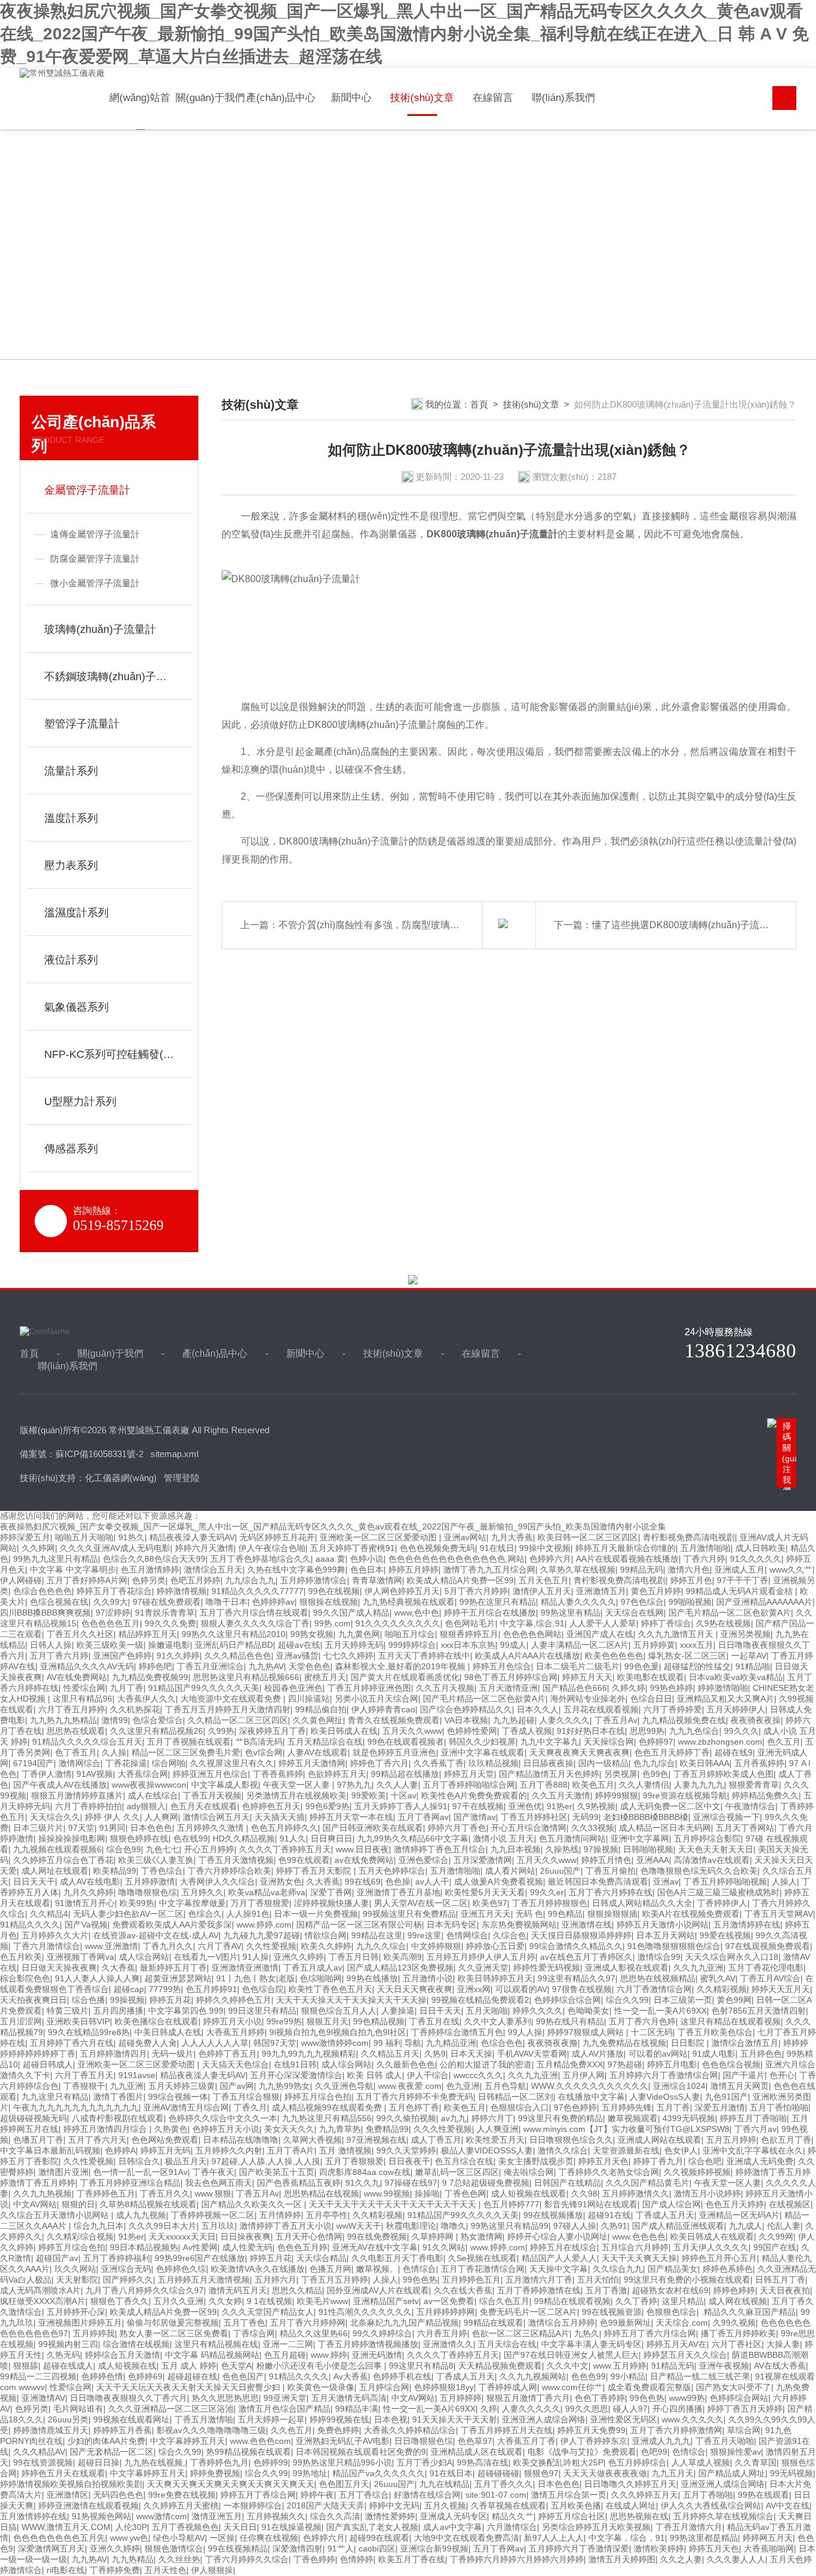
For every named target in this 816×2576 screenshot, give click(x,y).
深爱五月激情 (720, 2107)
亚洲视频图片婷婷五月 (80, 2323)
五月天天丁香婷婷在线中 (424, 1656)
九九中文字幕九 (550, 1742)
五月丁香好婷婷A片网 (87, 1580)
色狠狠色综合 (671, 2312)
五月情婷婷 (280, 2215)
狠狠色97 (541, 2473)
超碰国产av (57, 2258)
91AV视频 (95, 1774)
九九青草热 (340, 2129)
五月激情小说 (428, 1978)
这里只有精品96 (82, 1699)
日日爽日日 (332, 1838)
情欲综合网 (326, 1935)
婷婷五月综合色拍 (318, 2097)
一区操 (222, 2538)
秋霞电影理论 (411, 2226)
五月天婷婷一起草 (271, 2419)
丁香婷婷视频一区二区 (213, 2215)
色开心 (782, 2075)
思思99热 (647, 1731)
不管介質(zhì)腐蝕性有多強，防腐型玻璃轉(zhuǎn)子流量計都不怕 (418, 925)
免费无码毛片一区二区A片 (528, 2312)
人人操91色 (248, 1914)
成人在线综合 (153, 1795)
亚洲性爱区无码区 (624, 2419)
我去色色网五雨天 (219, 2183)
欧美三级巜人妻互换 (156, 1860)
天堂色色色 (309, 1666)
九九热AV (266, 1666)
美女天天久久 (289, 2129)
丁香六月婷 (704, 1559)
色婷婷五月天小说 (226, 2129)
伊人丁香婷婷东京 (594, 2441)
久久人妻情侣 (644, 1785)
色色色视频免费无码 (437, 1548)
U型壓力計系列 (80, 1102)
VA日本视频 (466, 1720)
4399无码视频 (689, 2118)
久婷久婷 (628, 1688)
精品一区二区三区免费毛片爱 (186, 1752)
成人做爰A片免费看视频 (499, 1881)
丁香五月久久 (165, 2193)
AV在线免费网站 (77, 1677)
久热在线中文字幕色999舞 (296, 1570)
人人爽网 (161, 1817)
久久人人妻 (397, 1785)
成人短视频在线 (127, 2366)
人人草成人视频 (701, 2462)
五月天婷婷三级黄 (182, 2086)
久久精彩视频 (722, 1989)
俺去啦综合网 (529, 2172)
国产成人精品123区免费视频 (400, 1968)
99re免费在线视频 (182, 2495)
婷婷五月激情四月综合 (106, 2129)
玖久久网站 (75, 2269)
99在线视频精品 (238, 2549)
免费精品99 (387, 2129)
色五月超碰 (285, 2355)
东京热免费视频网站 (519, 1925)
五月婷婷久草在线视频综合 (723, 2516)
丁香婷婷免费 (115, 2570)
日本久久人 (538, 1709)
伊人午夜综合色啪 (272, 1548)
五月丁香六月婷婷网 (308, 2323)
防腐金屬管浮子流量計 (95, 559)
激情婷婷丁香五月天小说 (286, 2226)
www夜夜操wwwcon (149, 1785)
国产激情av (475, 1817)
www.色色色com (260, 2441)
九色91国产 (726, 2097)
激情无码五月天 (238, 2290)
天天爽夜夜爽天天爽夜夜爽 (579, 1752)
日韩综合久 (139, 2161)
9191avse (137, 2075)
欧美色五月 (593, 1785)
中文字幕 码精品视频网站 (212, 2355)
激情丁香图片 (118, 2097)
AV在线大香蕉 (780, 2366)
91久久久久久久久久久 (398, 1623)
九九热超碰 (514, 1720)
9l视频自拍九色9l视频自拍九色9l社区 (338, 2032)
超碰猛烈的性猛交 (697, 1666)
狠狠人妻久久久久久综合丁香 (255, 1623)
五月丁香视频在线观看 (189, 1742)
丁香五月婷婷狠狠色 (550, 1903)
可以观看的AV (521, 1989)
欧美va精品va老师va (267, 1892)
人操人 (784, 1881)
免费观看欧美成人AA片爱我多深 (172, 1925)
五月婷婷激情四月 (113, 2054)
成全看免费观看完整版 (649, 2387)
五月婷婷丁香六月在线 (72, 2043)
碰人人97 (630, 2409)
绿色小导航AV (179, 2538)
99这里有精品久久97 (576, 1978)
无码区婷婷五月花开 (277, 1537)
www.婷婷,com (264, 1925)
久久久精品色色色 (238, 1656)
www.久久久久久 (693, 2419)
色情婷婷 (357, 2559)
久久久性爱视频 (443, 2129)
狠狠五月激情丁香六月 (528, 2398)
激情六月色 (689, 1570)
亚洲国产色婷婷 (122, 1656)
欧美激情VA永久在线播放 (258, 2269)
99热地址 (310, 2473)
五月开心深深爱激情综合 (296, 2075)
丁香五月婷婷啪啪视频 (725, 1881)
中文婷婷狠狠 (436, 1946)
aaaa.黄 (330, 1559)
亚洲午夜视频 (724, 2366)
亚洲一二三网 (288, 2344)
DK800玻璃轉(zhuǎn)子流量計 (492, 534)
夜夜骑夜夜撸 (553, 2043)
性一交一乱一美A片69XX (660, 2011)
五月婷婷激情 (150, 1881)
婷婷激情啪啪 (723, 1688)
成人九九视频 (141, 2215)
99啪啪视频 (690, 1602)
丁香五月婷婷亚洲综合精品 (130, 2183)
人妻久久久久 (565, 1720)
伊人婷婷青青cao (383, 1709)
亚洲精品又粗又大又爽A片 (725, 1699)
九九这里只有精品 (55, 2097)
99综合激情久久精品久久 (576, 1946)
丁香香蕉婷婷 (278, 1774)
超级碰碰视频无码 (33, 2118)
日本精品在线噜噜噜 (241, 2140)
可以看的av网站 (658, 2054)
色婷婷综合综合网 (567, 2000)
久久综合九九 (618, 2269)
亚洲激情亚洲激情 (245, 1968)
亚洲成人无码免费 (760, 2161)
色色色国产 (243, 2376)
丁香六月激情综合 (47, 1946)
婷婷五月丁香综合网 (258, 2495)
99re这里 (424, 1935)
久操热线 (562, 1849)
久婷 (489, 2409)
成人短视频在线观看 (529, 2193)
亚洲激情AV (43, 2398)
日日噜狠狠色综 (424, 2441)
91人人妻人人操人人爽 (97, 1978)
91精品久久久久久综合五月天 (87, 1742)
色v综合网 (264, 1752)
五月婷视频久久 (276, 2516)
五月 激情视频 (345, 2150)
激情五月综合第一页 (569, 2495)
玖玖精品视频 (493, 1763)
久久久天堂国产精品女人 (268, 2312)
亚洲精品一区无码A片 (739, 2215)
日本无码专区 (452, 1925)
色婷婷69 (145, 2376)
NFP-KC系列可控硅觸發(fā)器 (109, 1054)
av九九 (454, 2118)
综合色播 (88, 2000)
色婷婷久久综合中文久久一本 (223, 2118)
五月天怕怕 (598, 2280)
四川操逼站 (309, 1699)
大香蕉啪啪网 (769, 2549)
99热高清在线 (483, 2462)
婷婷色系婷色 (728, 2269)
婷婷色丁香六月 (379, 1763)
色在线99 (191, 1838)
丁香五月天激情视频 (236, 1860)
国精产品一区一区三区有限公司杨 (359, 1925)
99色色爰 (642, 1666)
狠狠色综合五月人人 (339, 2011)
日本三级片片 (38, 1828)
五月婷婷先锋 (627, 2107)
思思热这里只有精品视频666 (246, 1677)
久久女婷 (225, 2301)
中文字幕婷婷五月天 (188, 2441)
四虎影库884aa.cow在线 (365, 2172)
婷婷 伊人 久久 (112, 1817)
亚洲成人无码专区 (453, 2516)
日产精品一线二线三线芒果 (700, 2376)
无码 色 (529, 1914)
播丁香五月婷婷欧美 (738, 2333)
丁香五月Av (616, 1720)
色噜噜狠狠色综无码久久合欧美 (699, 1871)
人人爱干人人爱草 (603, 1623)
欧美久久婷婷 (326, 1946)
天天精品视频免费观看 (500, 2366)
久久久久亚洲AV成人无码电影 (115, 1548)
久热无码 (63, 2355)
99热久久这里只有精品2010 (234, 1634)
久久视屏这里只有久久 (232, 1763)
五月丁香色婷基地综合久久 (260, 1559)
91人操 (256, 1957)
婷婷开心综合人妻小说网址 (557, 2237)
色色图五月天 (344, 2484)
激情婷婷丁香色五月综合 (440, 1849)
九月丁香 (127, 1688)
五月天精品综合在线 (325, 1742)
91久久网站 (444, 2247)
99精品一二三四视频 (38, 2376)
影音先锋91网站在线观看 (591, 2204)
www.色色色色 (639, 2237)
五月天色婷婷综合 (392, 1871)
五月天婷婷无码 (354, 1645)
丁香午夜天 (213, 2172)
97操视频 (601, 1849)
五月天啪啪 (487, 2011)
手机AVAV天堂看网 (532, 2054)
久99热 (221, 1731)
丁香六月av (755, 2129)
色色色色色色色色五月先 (59, 2538)
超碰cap (129, 1989)
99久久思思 (587, 2409)
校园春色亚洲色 (293, 1688)
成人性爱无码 (247, 2247)
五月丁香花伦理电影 (766, 1968)
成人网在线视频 (738, 2301)
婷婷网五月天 (768, 2538)
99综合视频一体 (178, 2097)
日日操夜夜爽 (246, 2237)
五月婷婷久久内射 (229, 2150)
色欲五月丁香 (786, 2140)
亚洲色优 (525, 1806)
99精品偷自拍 (321, 1709)
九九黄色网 (359, 1634)
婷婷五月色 (691, 1580)
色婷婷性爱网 (472, 1731)
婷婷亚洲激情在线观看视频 (88, 2505)
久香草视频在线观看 (508, 2505)
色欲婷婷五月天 (337, 1774)
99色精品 (565, 1914)
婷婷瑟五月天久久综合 (685, 2355)
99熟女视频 (312, 1634)
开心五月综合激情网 (529, 1828)
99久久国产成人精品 (351, 1613)
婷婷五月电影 (672, 2064)
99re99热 (284, 2021)
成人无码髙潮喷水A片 (40, 2290)
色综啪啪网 (321, 1978)
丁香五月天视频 (212, 1795)
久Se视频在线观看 (482, 2258)
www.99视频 (387, 2193)
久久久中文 (567, 2366)
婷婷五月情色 (606, 1860)
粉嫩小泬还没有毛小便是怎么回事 (320, 2366)
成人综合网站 (144, 1957)
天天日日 (240, 2527)
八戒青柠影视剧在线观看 (118, 2118)
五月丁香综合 (364, 2495)
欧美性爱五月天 (495, 2140)
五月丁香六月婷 (59, 1656)
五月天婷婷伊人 (736, 1709)
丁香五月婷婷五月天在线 (507, 2430)
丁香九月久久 (168, 1946)
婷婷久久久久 (538, 2011)
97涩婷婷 (113, 1613)
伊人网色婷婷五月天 (402, 1591)
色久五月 (784, 1742)
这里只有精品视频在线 (216, 2344)
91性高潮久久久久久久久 (365, 2312)
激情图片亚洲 (63, 2172)
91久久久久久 (756, 1559)
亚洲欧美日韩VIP (78, 2021)
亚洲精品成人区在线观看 (477, 2452)
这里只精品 (683, 2301)
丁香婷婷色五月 (106, 2193)
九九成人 (746, 2226)
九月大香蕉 (512, 1537)
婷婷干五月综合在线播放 (490, 1613)
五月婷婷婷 (461, 2398)
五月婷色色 (761, 2054)
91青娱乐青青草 (165, 1613)
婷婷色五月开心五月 (719, 2258)
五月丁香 (673, 2107)
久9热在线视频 (723, 1623)
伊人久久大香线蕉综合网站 (711, 2505)
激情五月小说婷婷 (707, 2193)
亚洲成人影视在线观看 (627, 1968)
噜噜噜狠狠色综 (148, 1892)
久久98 (584, 2193)
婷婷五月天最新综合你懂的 (625, 1548)
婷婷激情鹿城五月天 (51, 2430)
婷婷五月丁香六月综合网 (650, 2333)
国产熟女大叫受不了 (734, 2387)
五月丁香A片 (291, 2150)
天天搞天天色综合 (235, 2064)
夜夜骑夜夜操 (756, 1720)
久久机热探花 (135, 1709)
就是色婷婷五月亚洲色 (394, 1752)
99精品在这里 (377, 1935)
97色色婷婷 (575, 2107)
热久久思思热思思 (225, 2398)
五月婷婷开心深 (76, 2312)
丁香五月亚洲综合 (210, 1666)
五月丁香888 (544, 1785)
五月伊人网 (584, 2075)
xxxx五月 (697, 1645)
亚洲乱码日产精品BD (234, 1645)
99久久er (547, 1892)
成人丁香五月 (436, 2140)
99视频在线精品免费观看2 (480, 2000)
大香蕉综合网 (143, 1774)
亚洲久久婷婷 (299, 1957)
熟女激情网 (481, 2237)
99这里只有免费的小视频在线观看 (687, 2280)
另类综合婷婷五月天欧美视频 (596, 2527)
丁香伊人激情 (47, 1774)
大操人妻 (783, 2344)
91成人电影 (714, 2054)
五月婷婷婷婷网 (446, 2312)
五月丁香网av (423, 1817)
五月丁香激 (606, 2290)
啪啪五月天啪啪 (84, 1537)
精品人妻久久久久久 (578, 1602)
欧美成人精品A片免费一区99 (460, 1580)
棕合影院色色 (25, 1978)
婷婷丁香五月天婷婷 (745, 2409)
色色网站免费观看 (165, 2140)
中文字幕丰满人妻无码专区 (591, 2344)
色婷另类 (149, 1580)
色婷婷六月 (550, 1559)
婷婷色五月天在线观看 (63, 2473)
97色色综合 (642, 1602)
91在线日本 (451, 2473)
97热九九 (354, 1785)
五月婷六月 (275, 2280)
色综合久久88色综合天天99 (154, 1559)
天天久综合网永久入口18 (732, 1957)
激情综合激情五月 (745, 2043)
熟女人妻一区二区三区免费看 (174, 2333)
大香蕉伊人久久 (146, 1699)
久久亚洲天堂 (483, 1968)
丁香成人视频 (527, 1731)
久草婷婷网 (434, 2237)
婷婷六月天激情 (204, 1548)
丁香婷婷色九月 (219, 2462)
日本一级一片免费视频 (316, 1914)
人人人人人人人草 (215, 2043)
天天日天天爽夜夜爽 (415, 1989)
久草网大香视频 (312, 2140)
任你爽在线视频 (269, 2538)
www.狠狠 (213, 2193)
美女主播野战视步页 (536, 2161)
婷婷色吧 (155, 1666)
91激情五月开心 (85, 1903)
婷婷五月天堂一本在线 (351, 1817)
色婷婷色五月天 (271, 1806)
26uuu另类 (68, 2419)
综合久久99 (627, 2000)
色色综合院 (263, 1989)
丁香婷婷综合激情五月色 (457, 2032)
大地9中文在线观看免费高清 (467, 2538)
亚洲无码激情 (377, 2355)
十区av (404, 1795)
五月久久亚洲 (179, 2301)
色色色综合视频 (731, 2064)
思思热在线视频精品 (658, 1978)
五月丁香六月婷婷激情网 (676, 2430)
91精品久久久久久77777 (257, 1591)
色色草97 (475, 2441)
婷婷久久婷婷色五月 (234, 2000)
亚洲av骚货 (297, 1656)
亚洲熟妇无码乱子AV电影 (343, 2441)
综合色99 (124, 1849)
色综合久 (205, 1914)
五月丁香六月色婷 (642, 2021)
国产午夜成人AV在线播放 (60, 1785)
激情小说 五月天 (504, 1838)
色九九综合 (654, 1763)
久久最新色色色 (406, 2064)
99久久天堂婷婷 (406, 2150)
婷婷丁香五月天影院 (315, 1871)
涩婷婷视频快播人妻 (332, 1903)
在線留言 (493, 98)
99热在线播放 (372, 1978)
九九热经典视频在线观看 (409, 1602)
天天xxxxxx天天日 (182, 2237)
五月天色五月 (544, 1580)
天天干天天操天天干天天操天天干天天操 (351, 2000)
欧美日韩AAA (705, 1763)
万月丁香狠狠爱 (260, 1903)
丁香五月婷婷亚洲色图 (369, 1688)
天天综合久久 (55, 1817)
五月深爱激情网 (483, 1860)
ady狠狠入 (146, 1806)
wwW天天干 (359, 2226)
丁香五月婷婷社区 (534, 1817)
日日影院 (689, 2043)
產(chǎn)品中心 (281, 98)
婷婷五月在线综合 (563, 2247)
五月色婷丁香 (414, 2107)
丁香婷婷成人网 (508, 2387)
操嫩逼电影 (169, 1645)
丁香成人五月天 (665, 2215)
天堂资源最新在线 (626, 2150)
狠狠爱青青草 (754, 1785)
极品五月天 (186, 2161)
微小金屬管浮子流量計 (95, 583)
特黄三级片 (68, 2011)
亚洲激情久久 (448, 2344)
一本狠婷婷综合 (253, 2505)
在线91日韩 (295, 2064)
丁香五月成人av (313, 1968)
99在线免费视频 (377, 2237)
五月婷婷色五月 (471, 2280)
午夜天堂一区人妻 (297, 1785)
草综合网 (744, 2430)
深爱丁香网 (331, 1892)
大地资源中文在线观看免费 (232, 1699)
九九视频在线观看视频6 (57, 1849)
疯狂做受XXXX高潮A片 (43, 2301)
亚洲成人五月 (740, 1570)
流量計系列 (71, 771)
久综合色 (510, 1935)
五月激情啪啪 (705, 1548)
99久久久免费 (170, 1623)
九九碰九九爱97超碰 (262, 1935)
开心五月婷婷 (209, 1849)
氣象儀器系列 (76, 1007)
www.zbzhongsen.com (720, 1742)
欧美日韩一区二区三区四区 (588, 1537)
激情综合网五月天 (216, 1817)
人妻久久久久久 (531, 2409)
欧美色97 (490, 1903)
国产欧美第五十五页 (277, 2172)
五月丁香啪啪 (708, 2495)
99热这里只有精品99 (510, 2226)
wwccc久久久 (478, 2075)
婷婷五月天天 (587, 1677)
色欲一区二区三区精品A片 (521, 2333)
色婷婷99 (271, 2462)
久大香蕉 (323, 1881)
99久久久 (741, 1731)
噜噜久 (453, 2226)
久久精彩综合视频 (80, 2237)
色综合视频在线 (59, 1602)
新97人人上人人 (554, 2538)
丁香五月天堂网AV (779, 1914)
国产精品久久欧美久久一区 (253, 2204)
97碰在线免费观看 (167, 1602)
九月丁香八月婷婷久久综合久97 (145, 2290)
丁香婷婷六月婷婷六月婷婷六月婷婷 (517, 2559)
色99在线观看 (304, 1860)
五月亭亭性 (327, 2215)
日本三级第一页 (683, 2000)
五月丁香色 (244, 2323)
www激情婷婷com (335, 2043)
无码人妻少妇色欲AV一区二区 (128, 1914)
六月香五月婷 (442, 2333)
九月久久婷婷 (88, 1892)
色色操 (398, 1881)
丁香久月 (250, 2107)
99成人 (513, 1645)
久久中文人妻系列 (498, 2021)
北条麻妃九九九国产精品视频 (404, 2323)
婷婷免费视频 (215, 2473)
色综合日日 (651, 1699)
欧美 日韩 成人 (375, 2075)
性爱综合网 (84, 1688)
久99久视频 (734, 2323)
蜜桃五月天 (325, 1677)
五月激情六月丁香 (539, 2280)
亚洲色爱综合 (424, 1860)
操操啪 (427, 2193)
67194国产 (33, 1763)
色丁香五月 (76, 1752)
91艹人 (340, 2549)
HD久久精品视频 (244, 1838)
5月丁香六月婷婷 (476, 1591)
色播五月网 (330, 2269)
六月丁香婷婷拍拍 (88, 1806)
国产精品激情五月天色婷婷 (549, 1774)
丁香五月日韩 (354, 1957)
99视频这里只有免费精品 (409, 1914)
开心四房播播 (677, 2409)
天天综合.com (682, 2323)
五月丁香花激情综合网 (483, 2269)
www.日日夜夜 (362, 1849)
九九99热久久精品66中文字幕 (413, 1838)
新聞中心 (351, 98)
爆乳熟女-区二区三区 (687, 1656)
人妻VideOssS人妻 (665, 2097)
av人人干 (432, 1881)
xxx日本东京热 (468, 1645)
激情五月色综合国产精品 (284, 2409)
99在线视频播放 (553, 2215)
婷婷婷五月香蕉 (122, 2430)
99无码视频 (792, 2473)
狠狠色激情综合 (174, 2549)
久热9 (435, 2054)
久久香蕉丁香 (438, 1763)
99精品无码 (642, 1570)
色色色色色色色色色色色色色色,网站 (456, 1559)
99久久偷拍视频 (406, 2118)
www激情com (162, 2516)
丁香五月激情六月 (689, 2527)
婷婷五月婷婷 (413, 1570)
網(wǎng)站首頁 (140, 116)
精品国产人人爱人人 (559, 2258)
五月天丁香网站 (745, 1828)
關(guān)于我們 (210, 98)
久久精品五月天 (390, 2054)
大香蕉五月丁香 (526, 2441)
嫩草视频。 (377, 2269)
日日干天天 (440, 2011)
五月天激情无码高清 (349, 2398)
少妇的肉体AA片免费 (106, 2441)
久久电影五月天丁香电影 (397, 2258)
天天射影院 (77, 2280)
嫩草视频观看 (633, 2118)
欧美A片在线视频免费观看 (691, 1914)
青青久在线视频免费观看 (394, 1720)
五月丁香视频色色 (185, 2527)
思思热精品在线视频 (321, 2193)
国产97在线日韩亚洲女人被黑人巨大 (571, 2355)
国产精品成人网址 (732, 2473)
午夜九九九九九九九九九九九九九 (76, 2107)
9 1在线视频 (269, 2301)
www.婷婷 (329, 2355)
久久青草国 (756, 2462)
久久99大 (111, 1602)
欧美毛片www (323, 2301)
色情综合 (419, 2269)
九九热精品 (133, 2559)
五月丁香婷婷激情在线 (539, 2290)
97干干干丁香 (743, 1580)
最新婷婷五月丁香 (173, 1968)
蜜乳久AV (718, 1978)
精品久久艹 (513, 2516)
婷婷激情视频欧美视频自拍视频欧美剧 (71, 2484)
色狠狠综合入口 (520, 2107)
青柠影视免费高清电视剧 (689, 1537)
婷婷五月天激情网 (312, 1763)
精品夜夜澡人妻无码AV (192, 1537)
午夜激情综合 (750, 1806)
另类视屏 (621, 1774)
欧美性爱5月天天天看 (485, 1892)
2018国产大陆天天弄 (326, 2505)
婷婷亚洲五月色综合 (210, 1774)
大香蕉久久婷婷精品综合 (410, 2430)
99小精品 (628, 2376)
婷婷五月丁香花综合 (114, 1591)
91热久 (131, 1537)
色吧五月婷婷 (195, 1580)
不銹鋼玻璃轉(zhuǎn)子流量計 (109, 677)
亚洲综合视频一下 (726, 1817)
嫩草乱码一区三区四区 (457, 2172)
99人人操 (525, 2032)
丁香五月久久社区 (80, 1634)
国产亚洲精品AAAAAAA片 (764, 1602)
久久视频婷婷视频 (697, 2172)
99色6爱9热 (327, 1806)
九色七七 (162, 1849)
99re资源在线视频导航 (685, 1795)
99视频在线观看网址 (131, 2419)
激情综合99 (659, 1957)
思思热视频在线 (639, 2516)
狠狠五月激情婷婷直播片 (77, 1795)
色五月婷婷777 (511, 2204)
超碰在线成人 (68, 2366)
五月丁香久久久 (504, 2484)
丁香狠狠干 (84, 2086)
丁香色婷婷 (314, 2559)
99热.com (332, 1623)
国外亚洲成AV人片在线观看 (378, 2290)
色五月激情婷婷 (150, 1570)
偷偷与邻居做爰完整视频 (173, 2323)
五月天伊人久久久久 (711, 2247)
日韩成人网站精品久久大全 (642, 1903)
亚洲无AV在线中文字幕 (375, 2247)
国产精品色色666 (575, 1688)
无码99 (585, 1817)
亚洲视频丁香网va (80, 1957)
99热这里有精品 (570, 1613)
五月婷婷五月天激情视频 (204, 2280)
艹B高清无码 (259, 1742)
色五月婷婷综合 (637, 2462)
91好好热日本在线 (591, 1731)
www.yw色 (129, 2538)
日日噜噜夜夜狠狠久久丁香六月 (128, 2398)
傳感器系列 (71, 1149)
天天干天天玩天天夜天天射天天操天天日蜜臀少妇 (189, 2387)
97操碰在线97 (411, 2183)
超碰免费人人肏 (148, 2043)
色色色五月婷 (302, 2247)
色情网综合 (467, 1935)
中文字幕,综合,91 (532, 1623)
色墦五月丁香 (38, 2140)
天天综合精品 (321, 2258)
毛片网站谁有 (78, 2409)
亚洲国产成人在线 (600, 1634)
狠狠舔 (26, 2366)
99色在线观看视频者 (406, 1742)
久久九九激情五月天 (677, 1634)
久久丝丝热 (179, 2559)
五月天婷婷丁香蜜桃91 (352, 1548)
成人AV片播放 (598, 2054)
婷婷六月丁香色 (457, 1828)
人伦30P (131, 2527)
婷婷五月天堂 (469, 1774)
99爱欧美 (369, 1795)
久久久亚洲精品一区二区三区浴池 (171, 2409)
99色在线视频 (334, 1591)
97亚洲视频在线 (376, 2140)
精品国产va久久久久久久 (378, 2473)
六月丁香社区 (737, 2344)
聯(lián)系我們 (563, 98)
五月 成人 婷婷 (189, 2366)
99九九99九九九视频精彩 (309, 2054)
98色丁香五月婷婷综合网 (511, 1677)
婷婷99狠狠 (616, 1795)
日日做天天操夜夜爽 (59, 1968)
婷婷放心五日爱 (495, 1946)
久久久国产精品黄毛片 (648, 2183)
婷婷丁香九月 (658, 2161)
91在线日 (497, 1548)
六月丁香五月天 (84, 2075)
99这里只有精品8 (421, 2366)
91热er (559, 1806)
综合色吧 (705, 2161)
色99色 (655, 1774)
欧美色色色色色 (614, 1656)
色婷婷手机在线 (402, 2376)
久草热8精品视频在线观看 (148, 2204)
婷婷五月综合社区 (572, 2516)
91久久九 (363, 2183)
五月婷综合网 (384, 2387)
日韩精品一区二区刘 (516, 2097)
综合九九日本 (99, 2226)
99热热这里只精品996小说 (342, 2462)
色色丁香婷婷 (600, 2398)
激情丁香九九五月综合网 (489, 1570)
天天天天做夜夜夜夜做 (605, 2473)
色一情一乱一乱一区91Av (140, 2172)
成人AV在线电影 (90, 1881)
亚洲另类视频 (746, 1634)
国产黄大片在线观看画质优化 (405, 1677)
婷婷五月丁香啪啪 (753, 2118)
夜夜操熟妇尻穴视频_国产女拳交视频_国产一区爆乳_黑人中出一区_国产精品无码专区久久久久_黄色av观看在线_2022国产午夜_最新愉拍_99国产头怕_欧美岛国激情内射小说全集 (333, 1526)
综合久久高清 (335, 2516)
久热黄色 (171, 2129)
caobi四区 (377, 2549)
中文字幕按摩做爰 (192, 1903)
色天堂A (236, 2366)
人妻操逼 (398, 2011)
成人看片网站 (510, 1871)
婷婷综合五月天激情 (122, 2355)
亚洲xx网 (474, 1989)
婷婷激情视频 (182, 1591)
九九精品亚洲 (451, 2043)
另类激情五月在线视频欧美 (296, 1795)
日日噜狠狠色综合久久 (571, 2140)
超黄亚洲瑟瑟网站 (178, 1978)
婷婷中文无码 (394, 2505)
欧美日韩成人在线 (344, 1731)
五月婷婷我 (94, 2333)
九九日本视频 (516, 1849)
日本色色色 (151, 1828)
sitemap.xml (174, 1454)
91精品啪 (753, 1666)
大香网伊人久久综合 (217, 1881)
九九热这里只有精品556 (327, 2118)
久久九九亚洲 (698, 1968)
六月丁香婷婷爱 (673, 1709)
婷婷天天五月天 (781, 1989)
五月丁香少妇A (424, 2462)
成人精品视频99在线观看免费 (328, 2107)
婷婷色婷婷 (734, 2290)
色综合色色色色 (42, 1591)
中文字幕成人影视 (225, 1785)
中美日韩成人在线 (168, 2032)
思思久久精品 (297, 2290)
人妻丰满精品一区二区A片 (580, 1645)
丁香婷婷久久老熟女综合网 (609, 2172)
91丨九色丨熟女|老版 (256, 1978)
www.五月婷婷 (620, 2366)
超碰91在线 (609, 2215)
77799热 (165, 1989)
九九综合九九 (250, 1580)
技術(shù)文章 (422, 98)
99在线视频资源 (612, 2312)
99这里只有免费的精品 (560, 2118)
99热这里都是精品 (704, 2538)
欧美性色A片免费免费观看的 (474, 1795)
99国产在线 (775, 2247)
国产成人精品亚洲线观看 (678, 2226)
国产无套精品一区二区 (112, 2452)
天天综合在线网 (634, 1613)
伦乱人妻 (784, 2226)
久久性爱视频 (271, 1946)
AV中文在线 (788, 2505)
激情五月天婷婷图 (622, 2559)
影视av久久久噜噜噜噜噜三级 (211, 2430)
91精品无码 (673, 2366)
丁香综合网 (254, 2333)
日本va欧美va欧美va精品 (736, 1677)
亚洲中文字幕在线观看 (483, 1752)
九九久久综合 (381, 1946)
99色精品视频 (379, 2021)
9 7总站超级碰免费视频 (486, 2183)
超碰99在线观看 (379, 2538)
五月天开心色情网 (309, 2237)
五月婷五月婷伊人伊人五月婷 (481, 1957)
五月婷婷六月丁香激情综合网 (664, 2075)
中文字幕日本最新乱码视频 (50, 2150)
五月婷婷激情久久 (636, 2193)
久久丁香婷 (636, 2301)
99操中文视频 (545, 1548)
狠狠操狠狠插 (612, 1914)
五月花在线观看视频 (601, 1709)
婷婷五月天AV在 (677, 2344)
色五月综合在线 (464, 2161)
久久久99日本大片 (162, 2226)
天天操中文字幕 (559, 2269)
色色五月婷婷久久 (284, 1828)
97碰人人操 (575, 2226)
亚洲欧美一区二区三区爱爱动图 (379, 1537)
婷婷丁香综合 (666, 1623)
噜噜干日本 (226, 1602)
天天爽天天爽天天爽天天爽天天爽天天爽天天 (231, 2484)
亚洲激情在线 (587, 1925)
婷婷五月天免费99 (591, 2430)
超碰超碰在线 (192, 2376)
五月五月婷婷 (731, 2140)
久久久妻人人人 (736, 2559)
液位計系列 (71, 960)
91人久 (293, 1838)
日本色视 (391, 2419)
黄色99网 (734, 2000)
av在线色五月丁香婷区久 (586, 1957)
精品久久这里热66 (314, 2333)
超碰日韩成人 (48, 2064)
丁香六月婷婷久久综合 (247, 2559)
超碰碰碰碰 (498, 2473)
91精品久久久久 (30, 1925)
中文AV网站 (35, 2204)
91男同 (112, 1828)
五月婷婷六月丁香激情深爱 (579, 2549)
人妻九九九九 (699, 1785)
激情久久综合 (563, 2150)
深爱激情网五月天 (51, 2549)
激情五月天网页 (740, 2086)
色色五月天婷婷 (735, 2204)
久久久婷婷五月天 (645, 2495)
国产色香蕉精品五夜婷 (299, 2183)
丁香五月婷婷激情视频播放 (368, 2344)
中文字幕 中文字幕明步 (73, 1570)
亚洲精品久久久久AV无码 (87, 1666)
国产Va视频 (86, 1925)
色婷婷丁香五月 (228, 2054)
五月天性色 (165, 2570)
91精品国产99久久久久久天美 (204, 1688)
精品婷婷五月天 (148, 1634)
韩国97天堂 (275, 2043)
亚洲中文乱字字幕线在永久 (753, 2150)
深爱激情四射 (297, 2549)
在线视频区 (790, 2204)
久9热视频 (596, 1806)
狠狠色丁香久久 (119, 2301)
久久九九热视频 (42, 2193)
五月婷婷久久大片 (55, 1935)
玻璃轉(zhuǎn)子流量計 (100, 629)
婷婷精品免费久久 (765, 1795)
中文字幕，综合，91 (627, 2538)
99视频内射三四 (68, 2344)
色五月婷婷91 (211, 1989)
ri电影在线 (66, 2570)
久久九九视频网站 (533, 2376)
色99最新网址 (625, 2323)
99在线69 (363, 1881)
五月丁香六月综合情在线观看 (254, 1613)
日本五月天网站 (665, 1935)
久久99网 (776, 2237)
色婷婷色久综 (181, 2269)
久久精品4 (49, 1914)
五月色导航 (505, 2086)
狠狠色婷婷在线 (139, 1838)
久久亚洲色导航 (344, 2086)
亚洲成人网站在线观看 (659, 2140)
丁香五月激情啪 (204, 2419)
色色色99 (588, 2376)
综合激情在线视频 (136, 2344)
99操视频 (127, 2000)
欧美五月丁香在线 (412, 2559)
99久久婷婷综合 (382, 2333)
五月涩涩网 (21, 2021)
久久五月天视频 (445, 1688)
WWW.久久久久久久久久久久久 (590, 2086)
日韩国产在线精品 (567, 2183)
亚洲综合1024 (679, 2086)
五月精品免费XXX (570, 2064)
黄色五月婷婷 (656, 1591)
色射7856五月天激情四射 (759, 2011)
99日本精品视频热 (144, 2247)
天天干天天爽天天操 (639, 2258)
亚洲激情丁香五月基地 (398, 1892)
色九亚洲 (463, 2086)
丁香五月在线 (434, 2021)
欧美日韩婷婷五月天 (495, 1978)
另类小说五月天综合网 (376, 1699)
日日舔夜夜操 (548, 1763)
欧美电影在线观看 (651, 1677)
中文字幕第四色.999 (186, 2011)
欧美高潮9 (403, 1957)
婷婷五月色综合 (502, 1666)
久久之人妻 (681, 2559)
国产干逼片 (744, 2075)
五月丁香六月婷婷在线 (611, 1892)
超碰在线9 (734, 1752)
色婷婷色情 (102, 2376)
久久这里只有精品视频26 (157, 1731)
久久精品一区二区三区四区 (238, 1720)
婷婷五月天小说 (232, 2021)
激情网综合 (79, 1763)
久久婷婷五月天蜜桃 (181, 2505)
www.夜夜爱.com (410, 2086)
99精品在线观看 (493, 2323)
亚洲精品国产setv (386, 2301)
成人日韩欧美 (760, 1548)
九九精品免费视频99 (150, 1677)
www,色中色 (417, 1613)
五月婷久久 (203, 1892)
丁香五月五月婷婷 (335, 2280)
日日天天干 (34, 1881)
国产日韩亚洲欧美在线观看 (373, 1828)
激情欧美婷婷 (659, 2549)
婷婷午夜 (317, 2495)
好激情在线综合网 (427, 2495)
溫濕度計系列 (76, 913)
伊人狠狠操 (212, 2570)
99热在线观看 (763, 2495)
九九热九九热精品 (63, 1720)
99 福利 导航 (397, 2043)
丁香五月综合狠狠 (246, 2097)
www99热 (687, 2398)
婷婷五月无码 (165, 2150)
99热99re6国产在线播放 (200, 2258)
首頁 (479, 404)
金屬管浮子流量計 (87, 490)
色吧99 (654, 2452)
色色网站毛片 (470, 1623)
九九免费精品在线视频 (624, 2043)
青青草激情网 (377, 1580)
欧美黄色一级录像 (321, 2387)
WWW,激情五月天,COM (66, 2527)
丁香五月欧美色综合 (715, 2032)
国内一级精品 (603, 1763)
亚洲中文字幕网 (640, 1838)
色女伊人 (681, 2150)
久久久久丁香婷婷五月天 (285, 1849)
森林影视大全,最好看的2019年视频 (401, 1666)
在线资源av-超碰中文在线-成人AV (156, 1935)
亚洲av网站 (465, 1537)
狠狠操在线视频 (329, 1602)
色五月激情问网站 (572, 1838)
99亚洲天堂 (285, 2398)
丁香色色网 (465, 2193)
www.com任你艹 (572, 2387)
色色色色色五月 (111, 1623)
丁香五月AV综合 (770, 1978)
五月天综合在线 (507, 2344)
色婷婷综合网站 (739, 2398)
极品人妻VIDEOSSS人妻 (487, 2150)
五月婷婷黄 (654, 1645)
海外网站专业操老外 (588, 1699)
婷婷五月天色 (603, 2161)
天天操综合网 (609, 1742)
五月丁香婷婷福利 (116, 2258)
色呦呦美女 (588, 2011)
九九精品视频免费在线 (684, 1720)
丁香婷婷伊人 (722, 1903)
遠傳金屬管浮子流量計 (95, 534)
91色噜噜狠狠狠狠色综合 (674, 1946)
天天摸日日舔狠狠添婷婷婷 (581, 1935)
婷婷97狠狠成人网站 (587, 2032)
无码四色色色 (118, 2495)
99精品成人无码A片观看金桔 (740, 1591)
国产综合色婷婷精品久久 (466, 1709)
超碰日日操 (99, 2462)
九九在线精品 (444, 2484)
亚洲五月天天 (486, 1914)
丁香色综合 (162, 1871)
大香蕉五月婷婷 (235, 2032)
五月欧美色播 (576, 2505)
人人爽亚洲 (498, 2129)
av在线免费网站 (364, 1860)
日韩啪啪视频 (648, 1849)
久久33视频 (593, 1828)
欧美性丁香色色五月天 (330, 1989)
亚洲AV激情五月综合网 (186, 2107)
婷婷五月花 (170, 2000)
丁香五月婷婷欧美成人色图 (723, 1774)
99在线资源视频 (43, 2462)
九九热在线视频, (155, 2462)
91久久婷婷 (178, 1656)
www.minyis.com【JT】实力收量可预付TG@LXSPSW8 (626, 2129)
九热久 (587, 2333)
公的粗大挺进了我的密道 (486, 2064)
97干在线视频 (478, 1806)
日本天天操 (471, 2054)
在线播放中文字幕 (591, 2097)
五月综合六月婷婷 (635, 2247)
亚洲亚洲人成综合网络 (544, 2419)
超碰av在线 (299, 1645)
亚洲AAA (653, 1860)
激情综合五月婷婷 (562, 2323)
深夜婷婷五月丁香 (272, 1731)
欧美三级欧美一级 (110, 1645)
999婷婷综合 (412, 1645)
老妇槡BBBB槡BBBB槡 (646, 1817)
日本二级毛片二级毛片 (578, 1666)
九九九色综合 (694, 1731)
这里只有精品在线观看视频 (731, 2021)
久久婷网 (38, 1548)
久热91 (614, 2226)
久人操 (114, 1752)
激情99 (115, 1720)
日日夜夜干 (409, 2161)
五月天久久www (412, 1731)
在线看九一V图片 (206, 1957)
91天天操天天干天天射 (455, 2419)
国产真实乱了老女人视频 (372, 2527)
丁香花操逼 (126, 1763)
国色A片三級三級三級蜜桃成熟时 (718, 1892)
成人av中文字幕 (453, 2527)
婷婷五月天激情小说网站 (662, 1925)
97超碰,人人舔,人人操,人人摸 (266, 2161)
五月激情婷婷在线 (747, 1925)
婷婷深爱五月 (25, 1537)
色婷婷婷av (273, 1602)
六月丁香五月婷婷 (72, 1709)
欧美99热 (137, 1903)
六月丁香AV (220, 1946)
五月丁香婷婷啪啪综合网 (469, 1785)
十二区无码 (652, 2032)
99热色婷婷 (671, 1688)
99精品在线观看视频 (572, 2301)
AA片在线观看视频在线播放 (627, 1559)
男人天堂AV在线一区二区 (421, 1903)
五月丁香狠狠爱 (354, 2161)
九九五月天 (673, 2473)
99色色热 (420, 2280)
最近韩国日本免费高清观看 (598, 1881)
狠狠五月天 (327, 2021)
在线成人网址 (631, 2505)
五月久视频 (445, 2505)
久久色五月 (292, 2430)
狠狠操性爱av (736, 2452)
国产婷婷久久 (128, 2280)
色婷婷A (120, 2150)
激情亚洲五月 (217, 2516)
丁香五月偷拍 (611, 1871)
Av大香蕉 (351, 2376)
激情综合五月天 (213, 1570)
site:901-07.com (496, 2495)
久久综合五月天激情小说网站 (56, 2215)
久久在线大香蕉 (463, 2290)
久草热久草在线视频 (578, 1570)
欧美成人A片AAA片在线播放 (527, 1656)
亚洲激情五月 (601, 1591)
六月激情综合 (512, 2527)
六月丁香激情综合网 (654, 1989)
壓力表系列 (71, 865)
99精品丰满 (357, 2409)
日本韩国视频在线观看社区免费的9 (361, 2452)
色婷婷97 (656, 1742)
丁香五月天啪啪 (725, 2441)
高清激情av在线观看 (712, 1860)
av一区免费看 (449, 2301)
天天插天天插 (280, 1817)
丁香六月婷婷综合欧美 (229, 1871)
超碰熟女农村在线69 (670, 2290)
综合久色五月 (504, 2301)
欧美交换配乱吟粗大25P (558, 2462)
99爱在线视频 (725, 1935)
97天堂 (81, 1828)
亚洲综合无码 (126, 2269)
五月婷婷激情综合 (314, 1580)
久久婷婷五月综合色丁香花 (63, 1860)
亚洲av (666, 1881)
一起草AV (749, 1656)
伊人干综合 (428, 2075)
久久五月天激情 (561, 1795)
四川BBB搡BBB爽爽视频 (45, 1613)
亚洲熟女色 (281, 1881)
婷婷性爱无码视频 (547, 1968)
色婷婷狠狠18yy (444, 2387)
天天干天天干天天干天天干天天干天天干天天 (394, 2204)
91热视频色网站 (102, 2516)
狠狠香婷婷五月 (469, 1634)
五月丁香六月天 (97, 2140)
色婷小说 (367, 1559)
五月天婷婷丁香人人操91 (401, 1806)
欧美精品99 (115, 1871)
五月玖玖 (218, 2226)
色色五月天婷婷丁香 (672, 1752)
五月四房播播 (118, 2011)
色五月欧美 (21, 1957)
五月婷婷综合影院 (707, 1838)
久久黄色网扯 (318, 1720)
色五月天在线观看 (204, 1806)
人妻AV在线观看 (317, 1752)
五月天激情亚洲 (508, 1688)
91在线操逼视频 (292, 2527)
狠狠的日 (78, 2204)
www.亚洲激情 (111, 1946)
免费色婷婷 (338, 2430)
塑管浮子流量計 (82, 724)
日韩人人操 (51, 1645)
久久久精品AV (39, 2452)
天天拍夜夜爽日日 (33, 2000)
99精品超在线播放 (405, 1774)
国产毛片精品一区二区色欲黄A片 (730, 1613)
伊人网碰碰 (21, 1580)
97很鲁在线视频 (582, 1989)
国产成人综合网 (671, 2204)
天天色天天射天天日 (716, 1849)
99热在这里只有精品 (498, 1602)
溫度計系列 (71, 818)
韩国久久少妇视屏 (482, 1742)
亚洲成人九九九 (661, 2441)
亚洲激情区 (68, 2495)
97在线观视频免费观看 (768, 1946)
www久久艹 (791, 1570)
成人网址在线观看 (55, 1871)
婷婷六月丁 (492, 2118)
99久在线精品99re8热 (89, 2032)
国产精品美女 (673, 2269)
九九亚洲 (127, 2086)
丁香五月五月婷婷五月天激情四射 (228, 1709)
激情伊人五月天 (542, 1591)
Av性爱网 (200, 2247)
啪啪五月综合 (410, 1634)
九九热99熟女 (284, 2086)
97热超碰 (625, 2064)
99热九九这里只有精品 (56, 1559)
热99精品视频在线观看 (249, 2452)
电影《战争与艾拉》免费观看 (582, 2452)
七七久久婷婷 (348, 1656)
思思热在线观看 (76, 1731)
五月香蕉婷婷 (759, 1763)
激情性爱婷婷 (390, 2516)
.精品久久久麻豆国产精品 (748, 2312)
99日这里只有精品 (262, 2011)
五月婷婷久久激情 (211, 1828)
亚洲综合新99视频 (434, 2549)
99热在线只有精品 (570, 2021)
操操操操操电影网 (72, 1838)
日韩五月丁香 (780, 2280)
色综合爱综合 (158, 1720)
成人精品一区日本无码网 (665, 1828)
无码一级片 (173, 2054)
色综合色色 (502, 2043)
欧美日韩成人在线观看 (712, 2237)
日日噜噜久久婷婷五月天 (630, 2484)
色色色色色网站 (532, 1634)
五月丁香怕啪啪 (779, 2107)
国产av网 (237, 2086)
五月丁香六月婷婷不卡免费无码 (415, 2097)
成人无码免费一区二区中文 (670, 1806)
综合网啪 (168, 1763)
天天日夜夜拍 (785, 2290)
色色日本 (367, 1570)
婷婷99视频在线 (339, 2419)
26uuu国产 (560, 1871)
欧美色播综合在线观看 (157, 2021)
